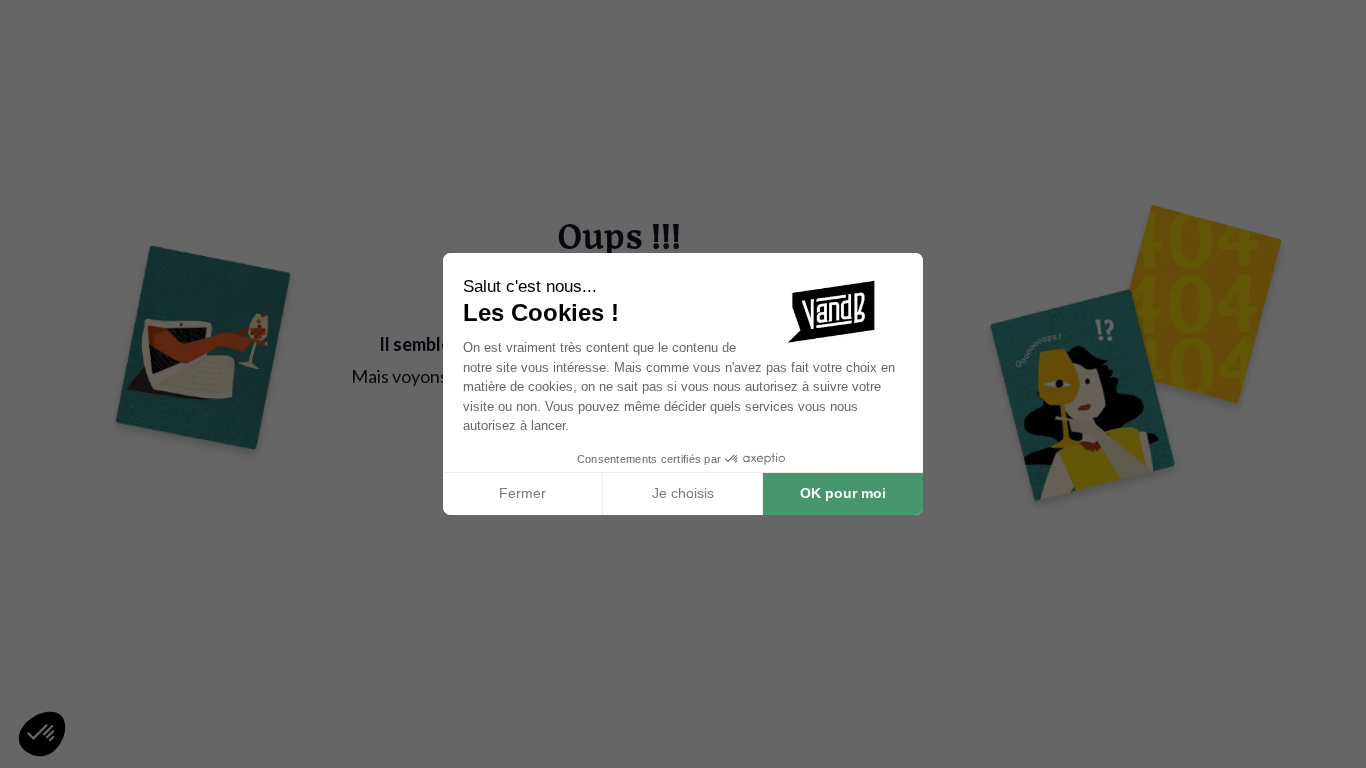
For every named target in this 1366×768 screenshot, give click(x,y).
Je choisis (683, 493)
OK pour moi (843, 493)
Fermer (522, 493)
